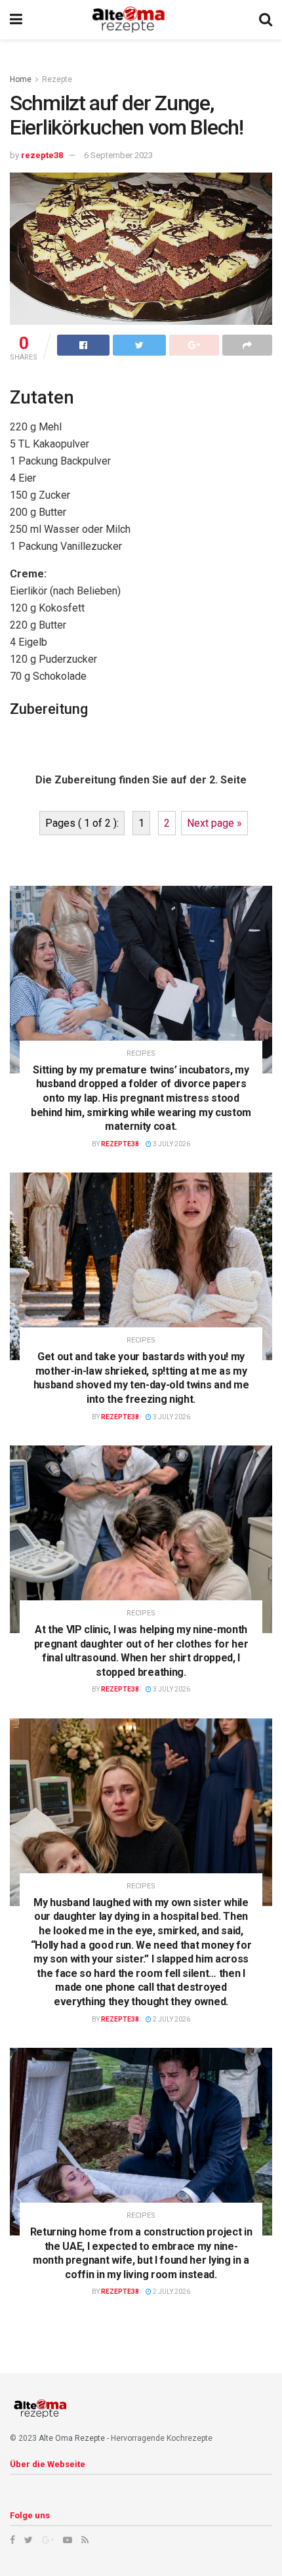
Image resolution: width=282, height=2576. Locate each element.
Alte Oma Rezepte (72, 2438)
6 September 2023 (118, 155)
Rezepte (57, 79)
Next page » (214, 823)
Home (21, 79)
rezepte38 (42, 155)
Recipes (141, 1053)
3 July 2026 (171, 1144)
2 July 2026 (171, 2019)
